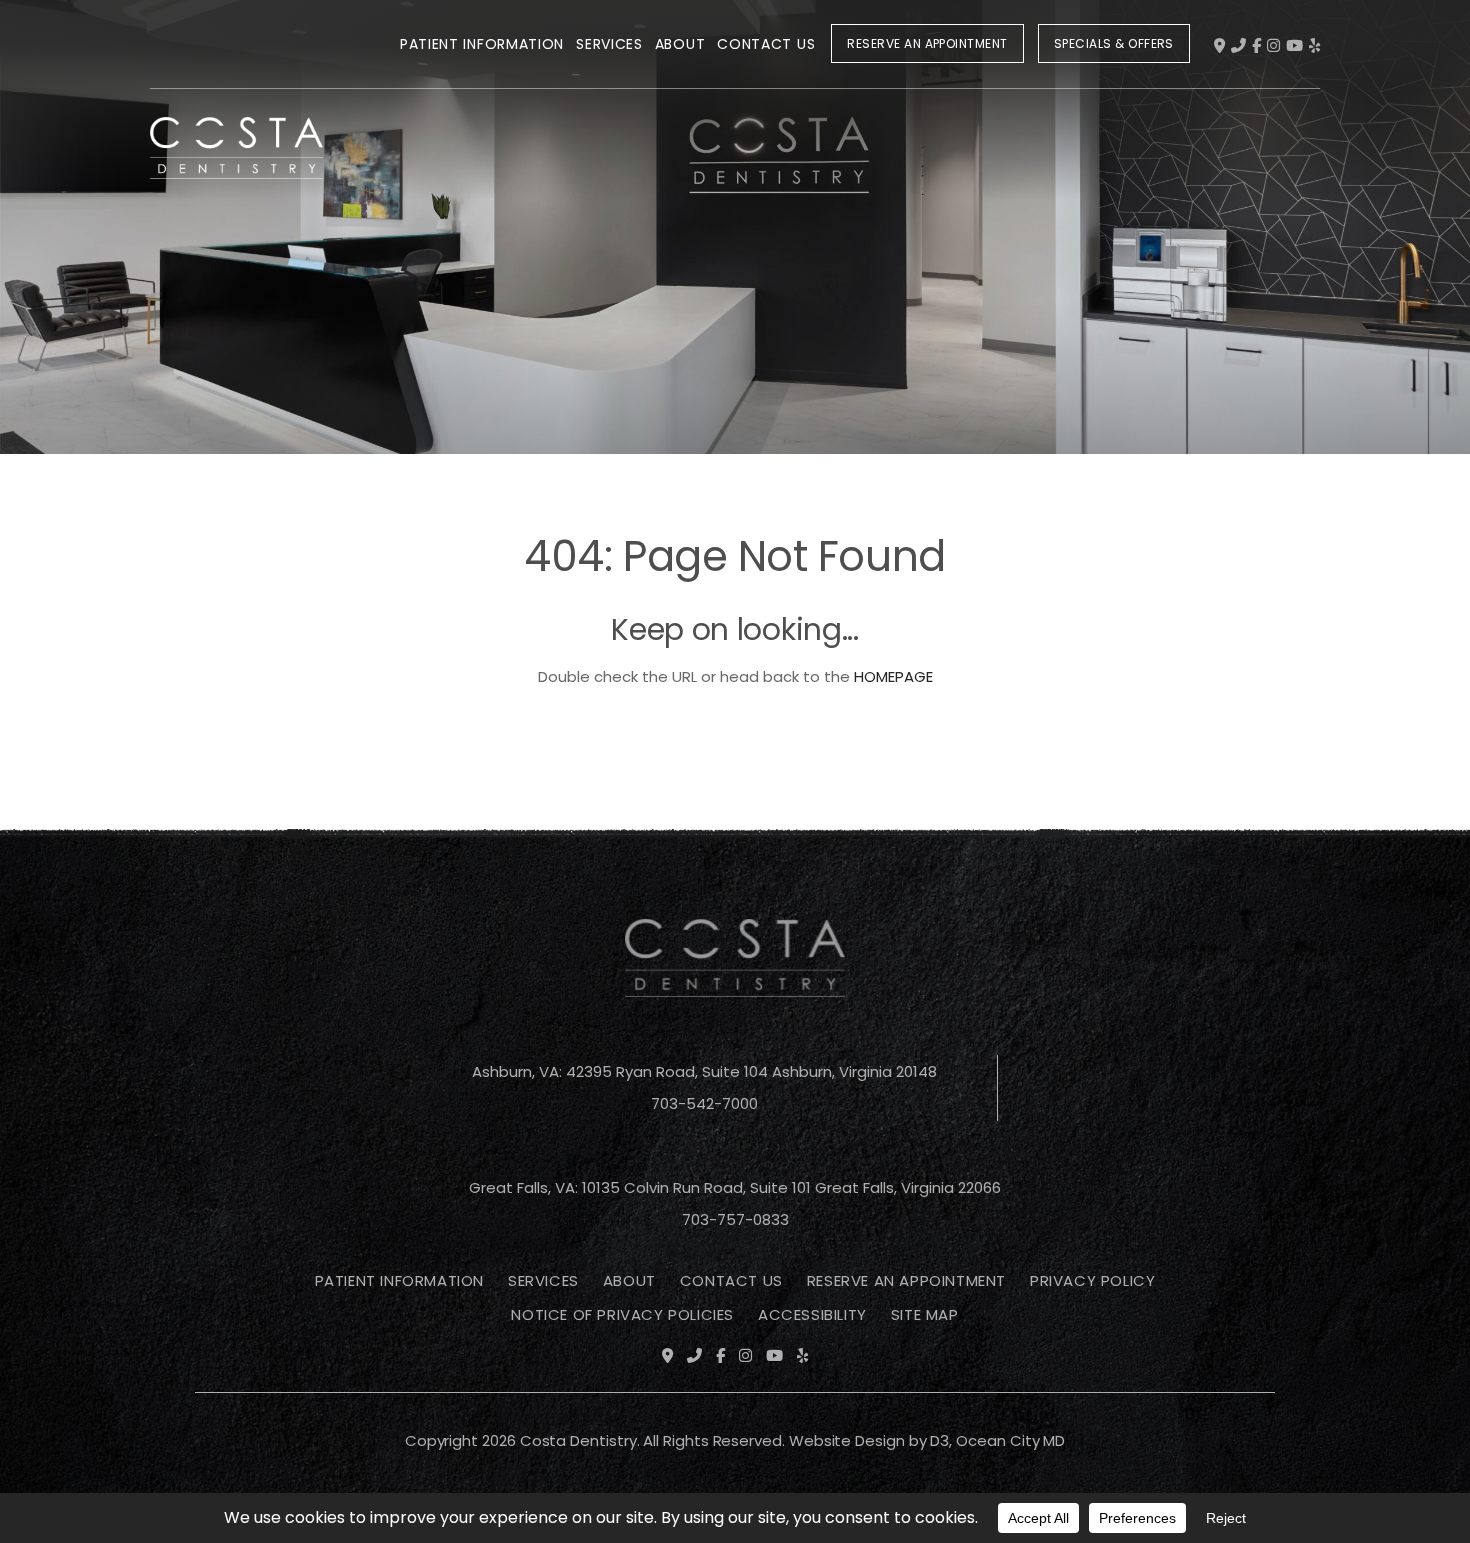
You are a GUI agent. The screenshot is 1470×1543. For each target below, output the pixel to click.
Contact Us (766, 44)
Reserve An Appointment (906, 1280)
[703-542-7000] (1238, 45)
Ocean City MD (1010, 1440)
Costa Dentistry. (580, 1440)
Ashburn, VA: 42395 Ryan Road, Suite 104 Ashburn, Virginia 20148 (704, 1071)
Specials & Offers (1114, 43)
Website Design (847, 1440)
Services (609, 44)
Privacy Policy (1092, 1280)
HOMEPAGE (893, 676)
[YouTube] (1294, 45)
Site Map (925, 1314)
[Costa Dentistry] (236, 48)
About (680, 44)
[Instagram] (1273, 45)
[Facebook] (1256, 45)
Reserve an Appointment (927, 43)
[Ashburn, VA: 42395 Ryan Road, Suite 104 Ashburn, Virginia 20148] (1219, 45)
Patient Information (482, 44)
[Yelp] (1314, 45)
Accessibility (812, 1314)
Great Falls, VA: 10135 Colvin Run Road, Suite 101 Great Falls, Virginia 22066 (735, 1187)
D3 (939, 1440)
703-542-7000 (704, 1103)
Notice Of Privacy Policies (622, 1314)
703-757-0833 (735, 1219)
